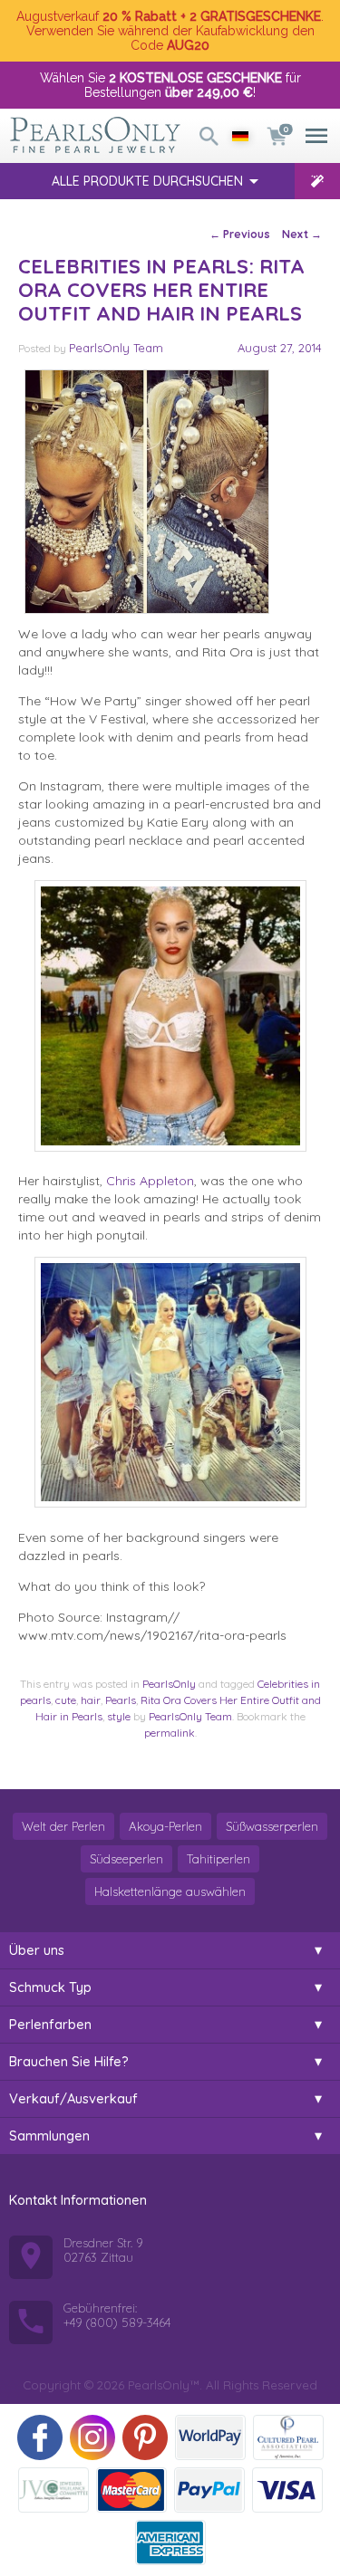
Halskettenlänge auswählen (170, 1891)
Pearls (121, 1700)
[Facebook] (40, 2437)
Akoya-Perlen (165, 1826)
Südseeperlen (126, 1859)
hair (91, 1700)
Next (302, 234)
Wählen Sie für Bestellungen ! (170, 85)
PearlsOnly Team (116, 348)
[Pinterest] (145, 2437)
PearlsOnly (169, 1684)
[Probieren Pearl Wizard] (317, 181)
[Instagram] (92, 2437)
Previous (240, 234)
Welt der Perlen (63, 1826)
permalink (170, 1733)
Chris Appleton (150, 1181)
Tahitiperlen (219, 1859)
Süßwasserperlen (272, 1826)
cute (66, 1700)
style (119, 1716)
